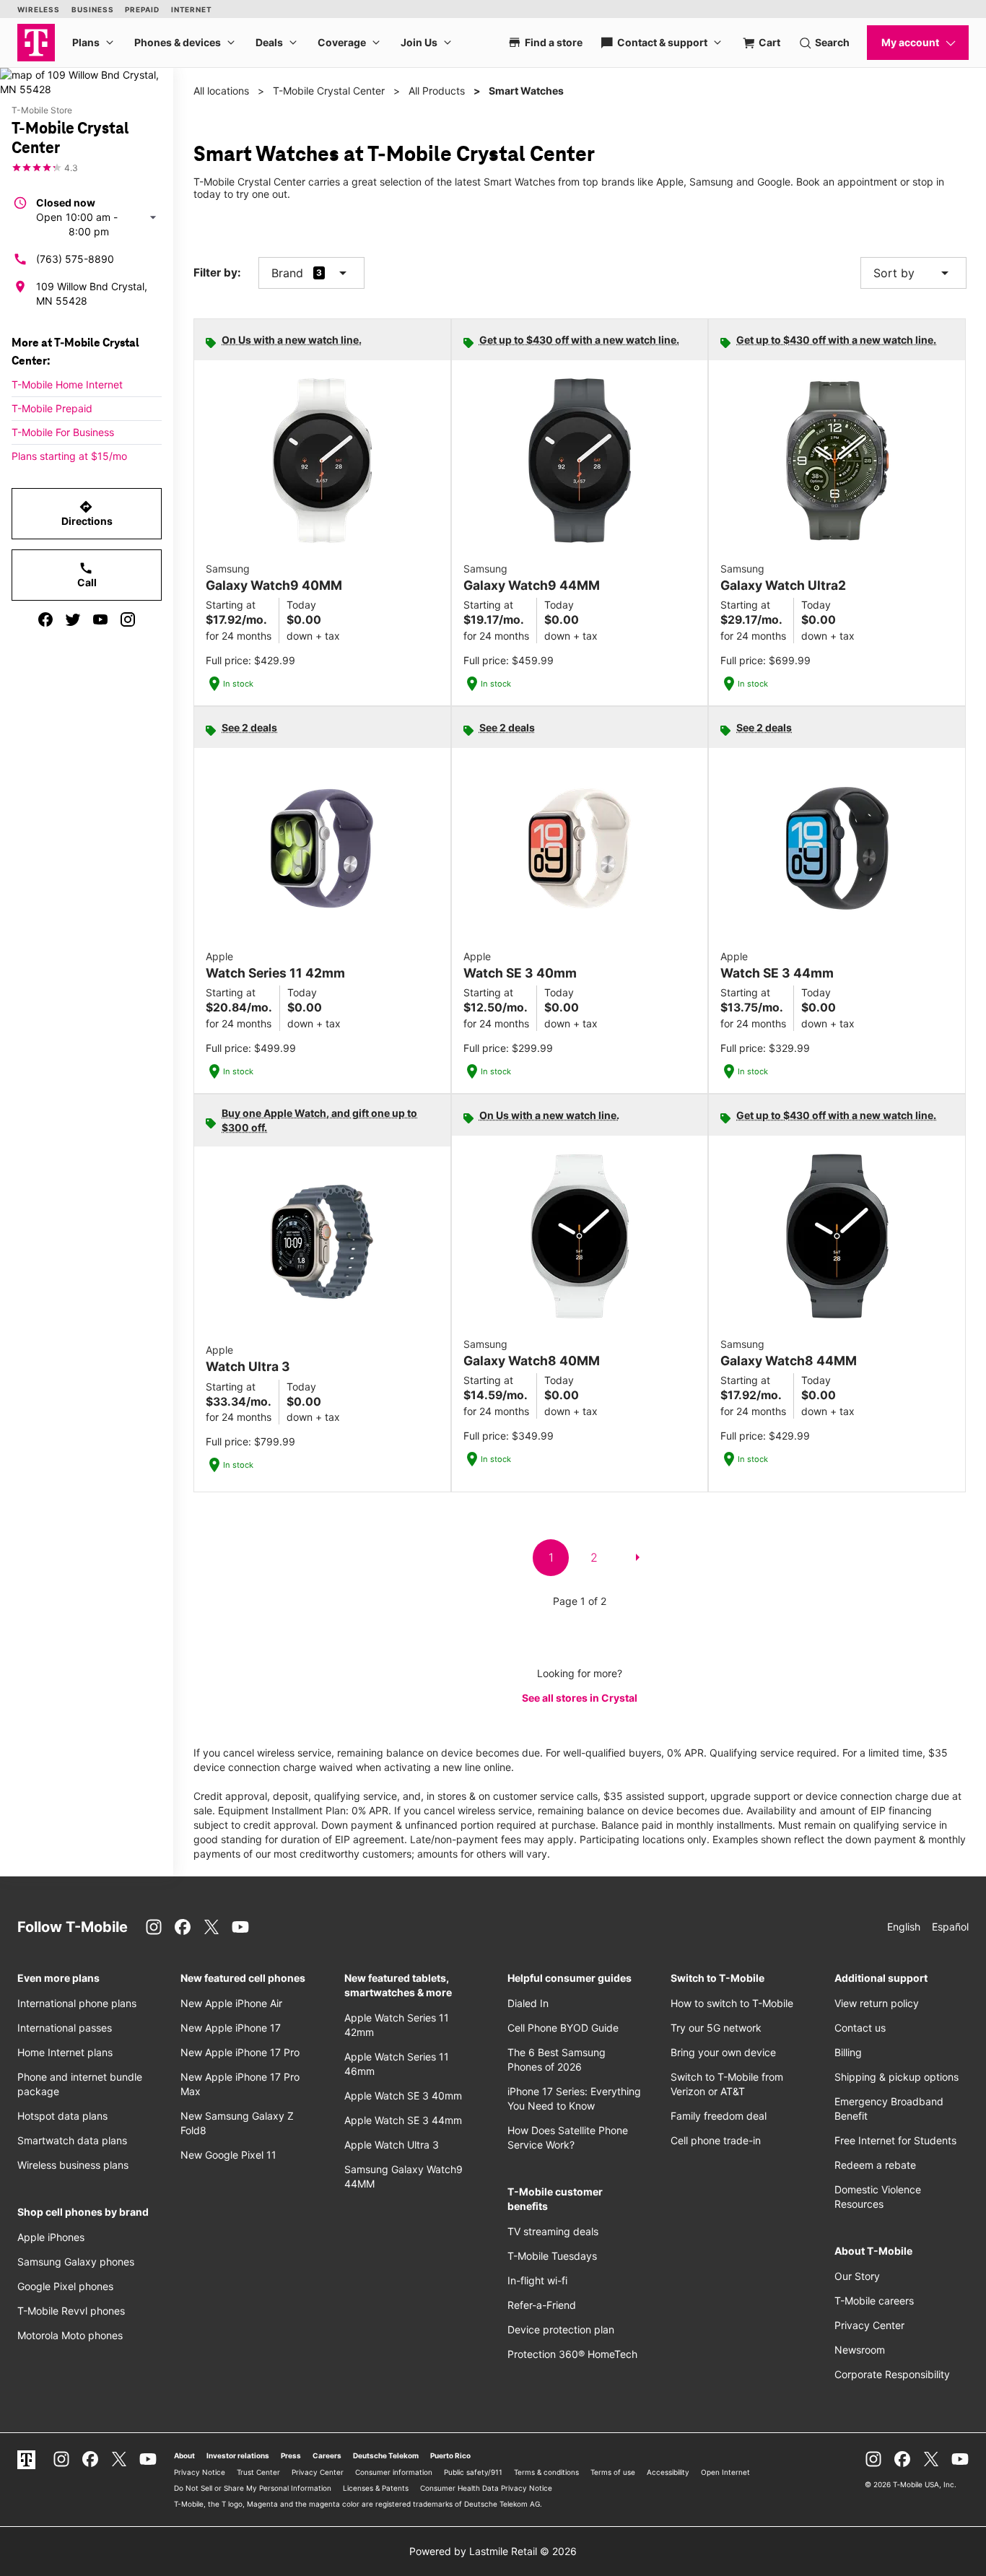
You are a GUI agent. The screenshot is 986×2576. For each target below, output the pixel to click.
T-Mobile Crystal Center (329, 91)
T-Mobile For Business (63, 432)
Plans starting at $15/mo (69, 456)
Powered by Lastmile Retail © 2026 (493, 2551)
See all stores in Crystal (580, 1698)
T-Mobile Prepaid (52, 408)
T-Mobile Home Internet (67, 384)
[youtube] (100, 619)
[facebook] (45, 619)
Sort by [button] (913, 273)
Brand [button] (287, 273)
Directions (87, 513)
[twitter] (73, 619)
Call (87, 575)
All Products (437, 91)
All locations (221, 91)
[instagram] (128, 619)
